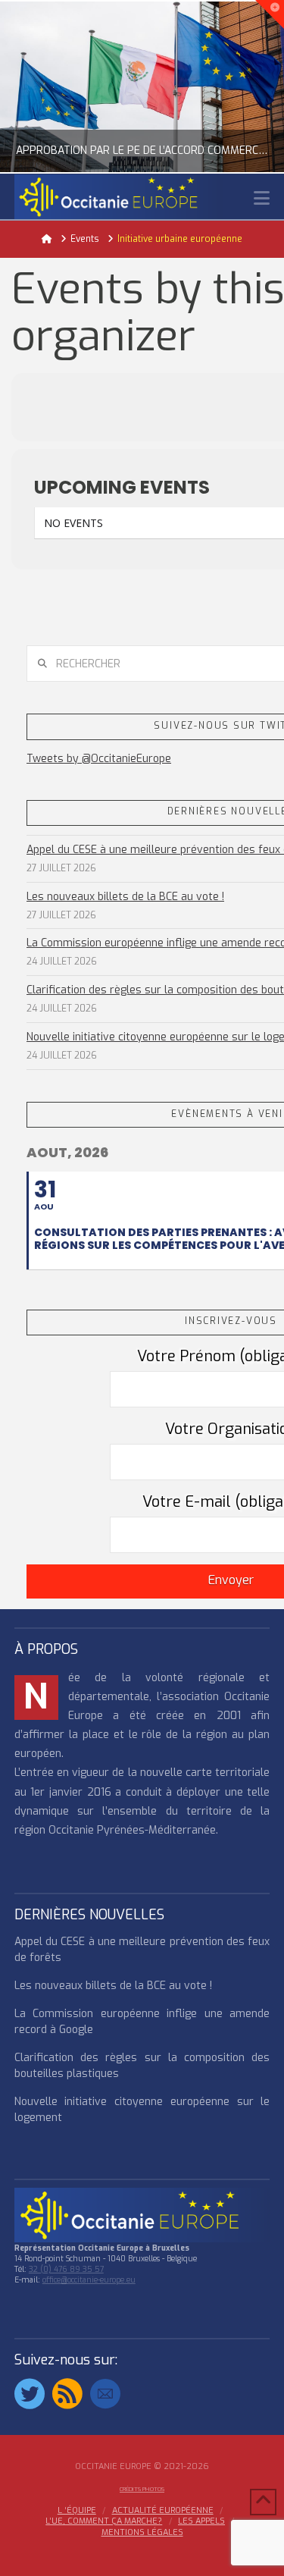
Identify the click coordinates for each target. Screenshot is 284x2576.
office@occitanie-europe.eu (89, 2280)
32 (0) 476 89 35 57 (66, 2269)
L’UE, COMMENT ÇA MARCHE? (104, 2521)
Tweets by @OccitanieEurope (99, 759)
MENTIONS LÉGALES (142, 2533)
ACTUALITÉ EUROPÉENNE (163, 2511)
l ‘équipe (77, 2511)
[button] (262, 198)
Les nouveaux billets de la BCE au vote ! (125, 897)
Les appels (201, 2521)
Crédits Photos (142, 2489)
